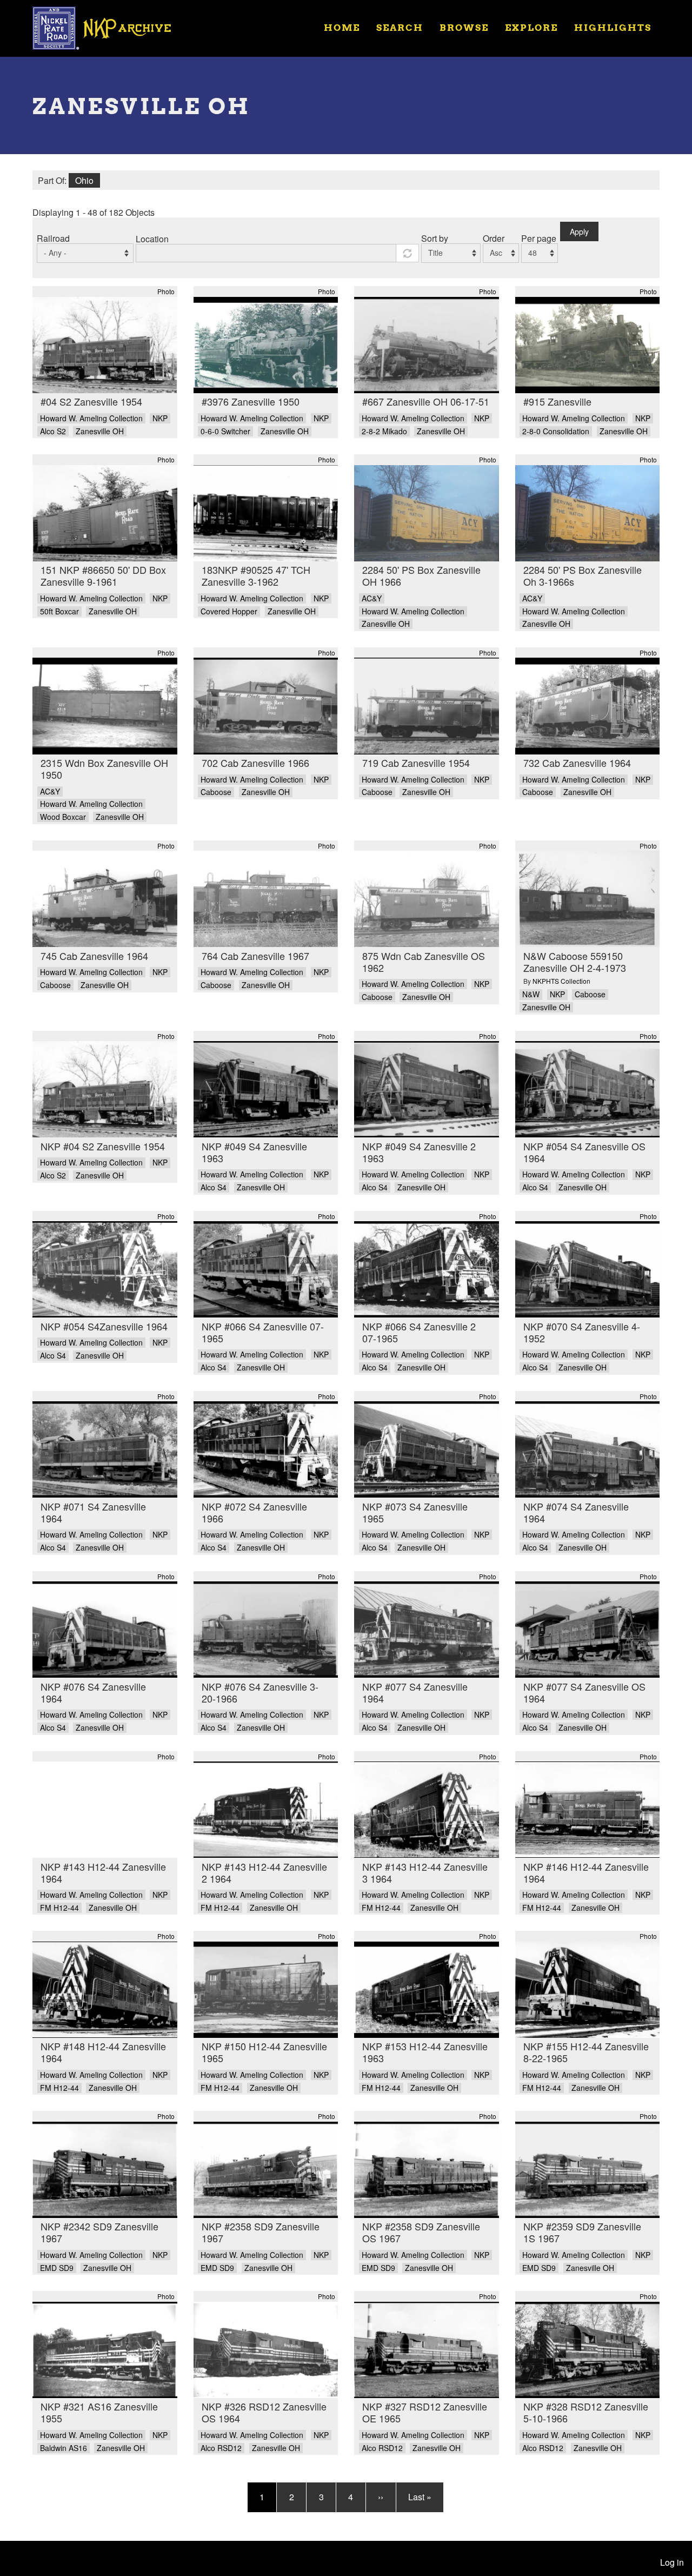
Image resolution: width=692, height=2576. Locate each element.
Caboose (216, 792)
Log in (672, 2562)
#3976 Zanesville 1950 (251, 401)
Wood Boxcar (63, 817)
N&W (531, 994)
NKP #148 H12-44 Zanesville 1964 (103, 2052)
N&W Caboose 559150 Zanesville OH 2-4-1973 (575, 962)
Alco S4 (214, 1187)
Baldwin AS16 (64, 2448)
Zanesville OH (100, 431)
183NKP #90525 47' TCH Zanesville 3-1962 (256, 575)
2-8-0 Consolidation (556, 431)
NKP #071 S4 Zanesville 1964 (93, 1512)
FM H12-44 (59, 1908)
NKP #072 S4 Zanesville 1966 (254, 1512)
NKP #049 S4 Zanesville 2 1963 (419, 1152)
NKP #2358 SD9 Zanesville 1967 (261, 2232)
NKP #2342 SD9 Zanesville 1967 (99, 2232)
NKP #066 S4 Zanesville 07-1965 (263, 1332)
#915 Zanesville (557, 401)
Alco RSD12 (221, 2448)
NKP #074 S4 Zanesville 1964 (576, 1512)
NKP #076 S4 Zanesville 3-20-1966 (260, 1692)
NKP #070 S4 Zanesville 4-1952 (582, 1332)
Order (494, 238)
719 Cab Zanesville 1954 (416, 763)
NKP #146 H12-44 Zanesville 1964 (586, 1872)
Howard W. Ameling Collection (91, 418)
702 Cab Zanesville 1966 (255, 763)
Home (342, 27)
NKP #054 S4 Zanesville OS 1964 (584, 1152)
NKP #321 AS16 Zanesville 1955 (99, 2412)
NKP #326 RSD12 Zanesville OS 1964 (264, 2412)
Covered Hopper (229, 611)
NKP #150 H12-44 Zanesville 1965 (264, 2052)
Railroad (53, 238)
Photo (166, 291)
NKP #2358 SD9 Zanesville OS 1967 (421, 2232)
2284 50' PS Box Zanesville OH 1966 (421, 575)
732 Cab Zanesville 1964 (577, 763)
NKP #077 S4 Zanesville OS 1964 (584, 1692)
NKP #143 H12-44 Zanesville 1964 (103, 1872)
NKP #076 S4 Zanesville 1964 (93, 1692)
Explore (531, 27)
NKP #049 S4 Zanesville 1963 (254, 1152)
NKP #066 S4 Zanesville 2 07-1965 (419, 1332)
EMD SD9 (57, 2268)
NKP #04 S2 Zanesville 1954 (103, 1146)
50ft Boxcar (59, 611)
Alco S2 (53, 431)
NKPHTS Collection (561, 981)
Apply (579, 231)
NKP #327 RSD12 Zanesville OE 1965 (425, 2412)
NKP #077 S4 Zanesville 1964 (415, 1692)
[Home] (109, 27)
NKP (160, 418)
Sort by (435, 238)
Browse (464, 27)
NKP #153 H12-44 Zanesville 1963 (425, 2052)
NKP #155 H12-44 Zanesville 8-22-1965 (586, 2052)
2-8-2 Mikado (384, 431)
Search (400, 27)
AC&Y (372, 598)
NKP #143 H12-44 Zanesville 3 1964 (425, 1872)
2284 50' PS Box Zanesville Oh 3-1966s (583, 575)
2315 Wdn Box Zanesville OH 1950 (104, 769)
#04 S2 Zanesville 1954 (91, 401)
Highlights (613, 27)
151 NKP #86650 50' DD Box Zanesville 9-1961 (103, 575)
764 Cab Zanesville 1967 (255, 956)
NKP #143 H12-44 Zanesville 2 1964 (264, 1872)
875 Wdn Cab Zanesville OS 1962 (424, 962)
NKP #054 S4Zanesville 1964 (104, 1326)
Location (152, 239)
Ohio (84, 180)
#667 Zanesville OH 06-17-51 (426, 401)
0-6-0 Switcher (225, 431)
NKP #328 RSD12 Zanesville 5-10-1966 (586, 2412)
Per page (539, 238)
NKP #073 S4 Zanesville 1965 (415, 1512)
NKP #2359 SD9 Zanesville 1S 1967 (582, 2232)
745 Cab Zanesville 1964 (94, 956)
